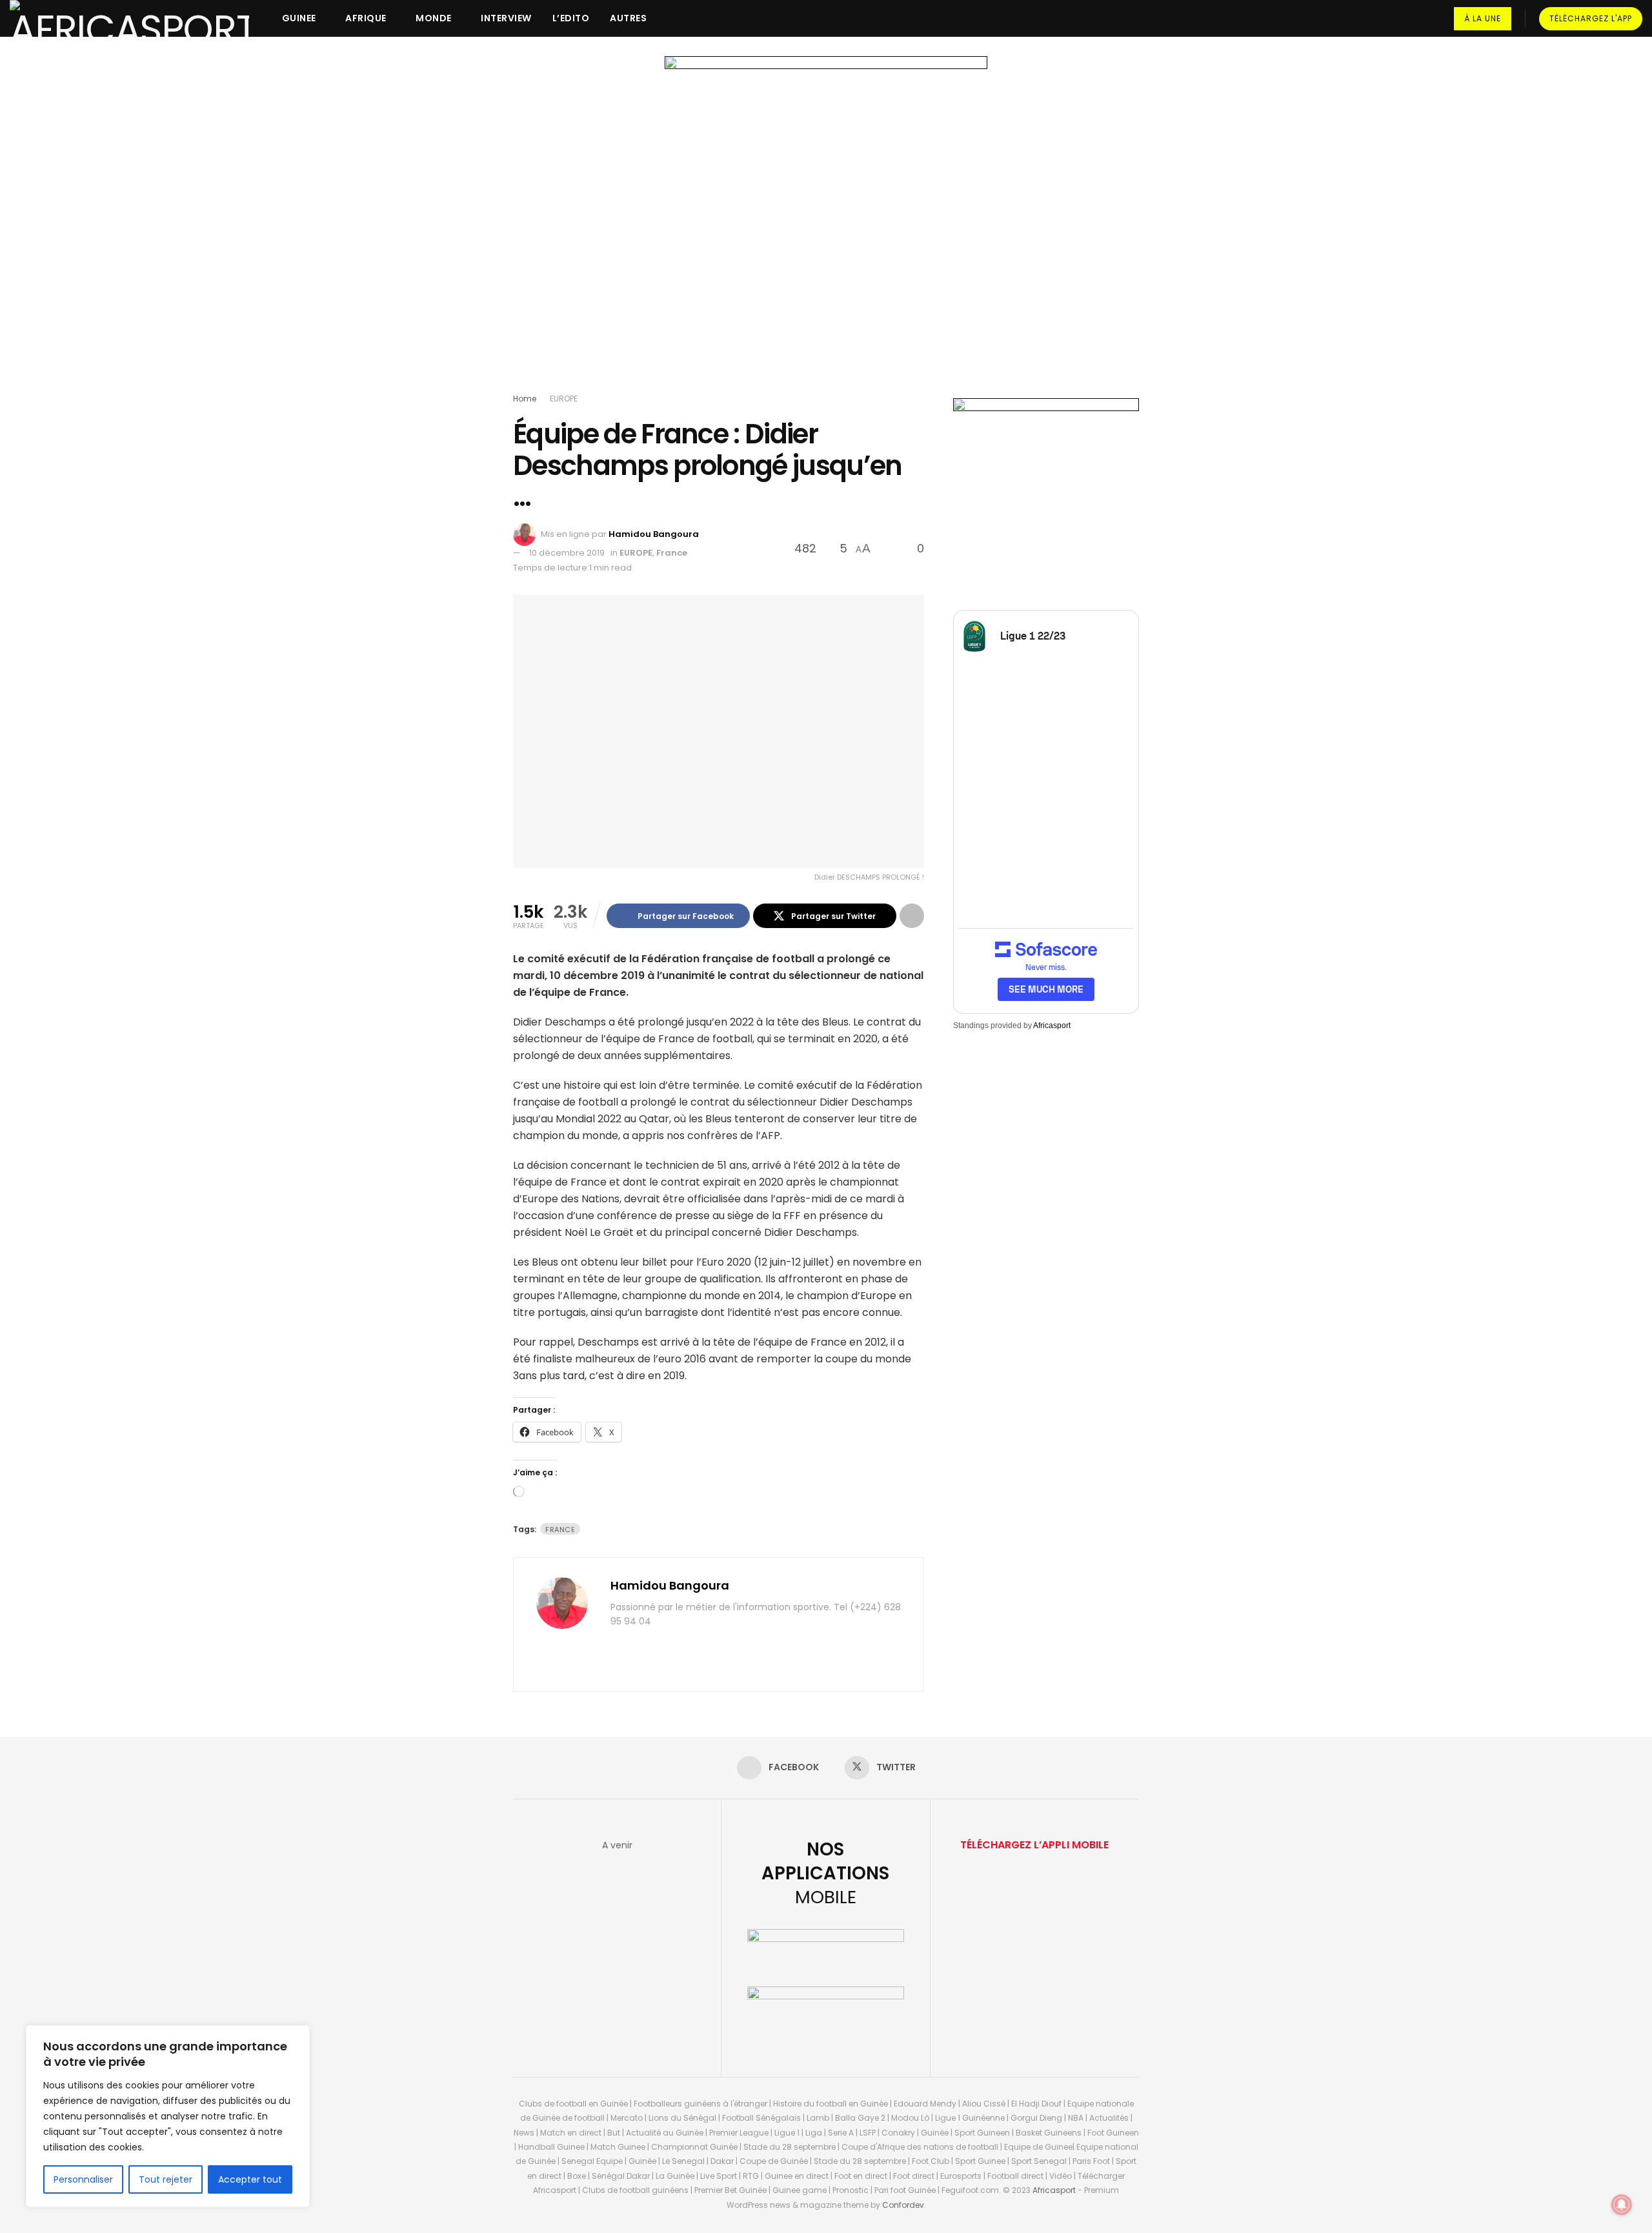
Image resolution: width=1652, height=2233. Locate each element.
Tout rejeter (166, 2179)
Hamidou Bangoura (654, 534)
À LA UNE (1483, 18)
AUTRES (628, 18)
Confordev (903, 2205)
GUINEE (299, 18)
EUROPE (564, 399)
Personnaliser (83, 2179)
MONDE (434, 18)
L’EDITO (571, 18)
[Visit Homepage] (129, 18)
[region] (168, 2116)
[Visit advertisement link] (826, 227)
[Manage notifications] (1622, 2205)
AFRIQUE (366, 18)
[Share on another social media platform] (912, 916)
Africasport (1052, 1026)
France (672, 553)
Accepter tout (250, 2179)
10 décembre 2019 (567, 553)
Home (525, 399)
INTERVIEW (506, 18)
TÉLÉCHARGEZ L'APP (1591, 18)
